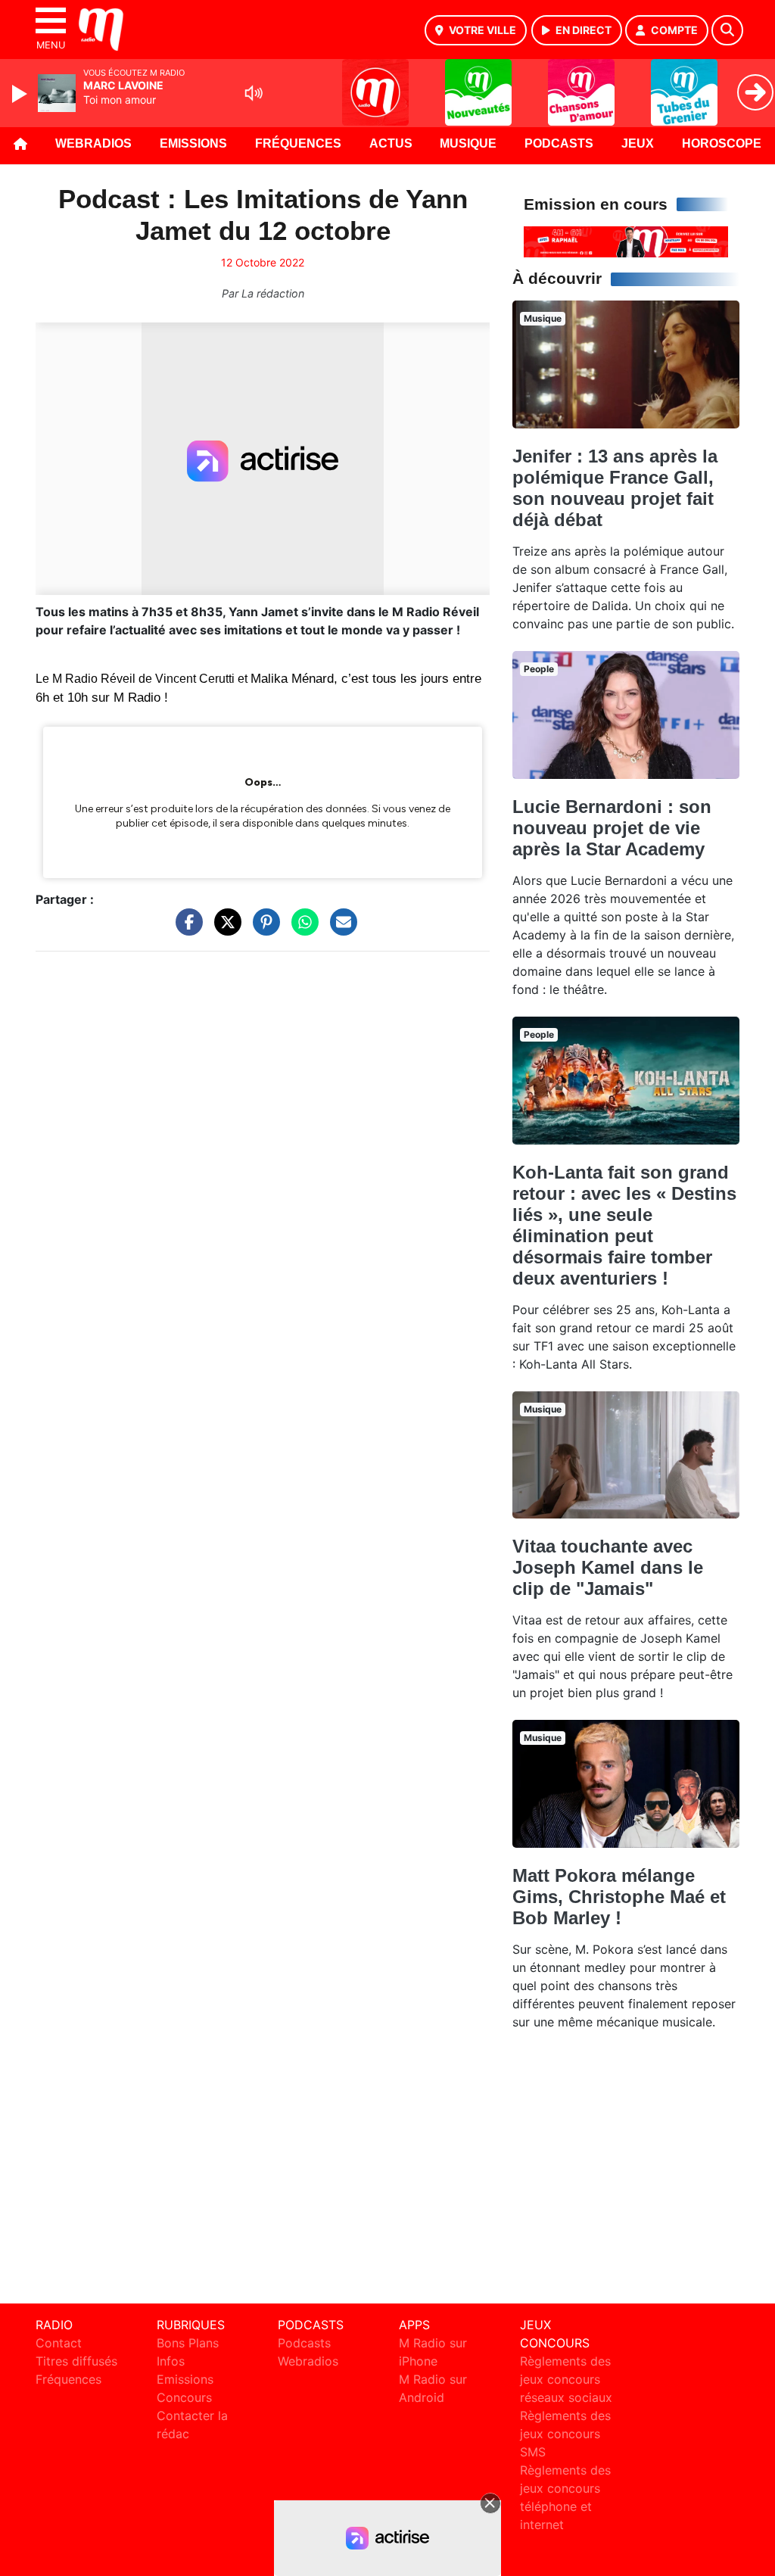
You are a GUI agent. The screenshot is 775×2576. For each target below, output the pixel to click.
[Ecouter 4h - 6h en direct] (626, 241)
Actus (391, 143)
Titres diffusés (76, 2361)
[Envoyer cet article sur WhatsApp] (301, 930)
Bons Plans (188, 2343)
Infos (171, 2361)
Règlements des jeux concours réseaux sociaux (566, 2379)
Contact (59, 2343)
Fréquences (298, 143)
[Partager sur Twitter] (224, 930)
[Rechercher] (727, 30)
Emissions (193, 143)
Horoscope (722, 143)
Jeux (638, 143)
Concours (184, 2397)
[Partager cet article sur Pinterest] (263, 930)
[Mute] (254, 93)
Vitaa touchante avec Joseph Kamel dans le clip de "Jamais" (608, 1567)
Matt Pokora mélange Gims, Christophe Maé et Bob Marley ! (619, 1897)
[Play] (21, 94)
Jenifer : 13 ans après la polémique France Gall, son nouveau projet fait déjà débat (615, 488)
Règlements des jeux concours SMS (565, 2434)
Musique (468, 143)
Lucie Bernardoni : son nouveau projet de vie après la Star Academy (612, 828)
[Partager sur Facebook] (185, 930)
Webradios (93, 143)
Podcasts (559, 143)
